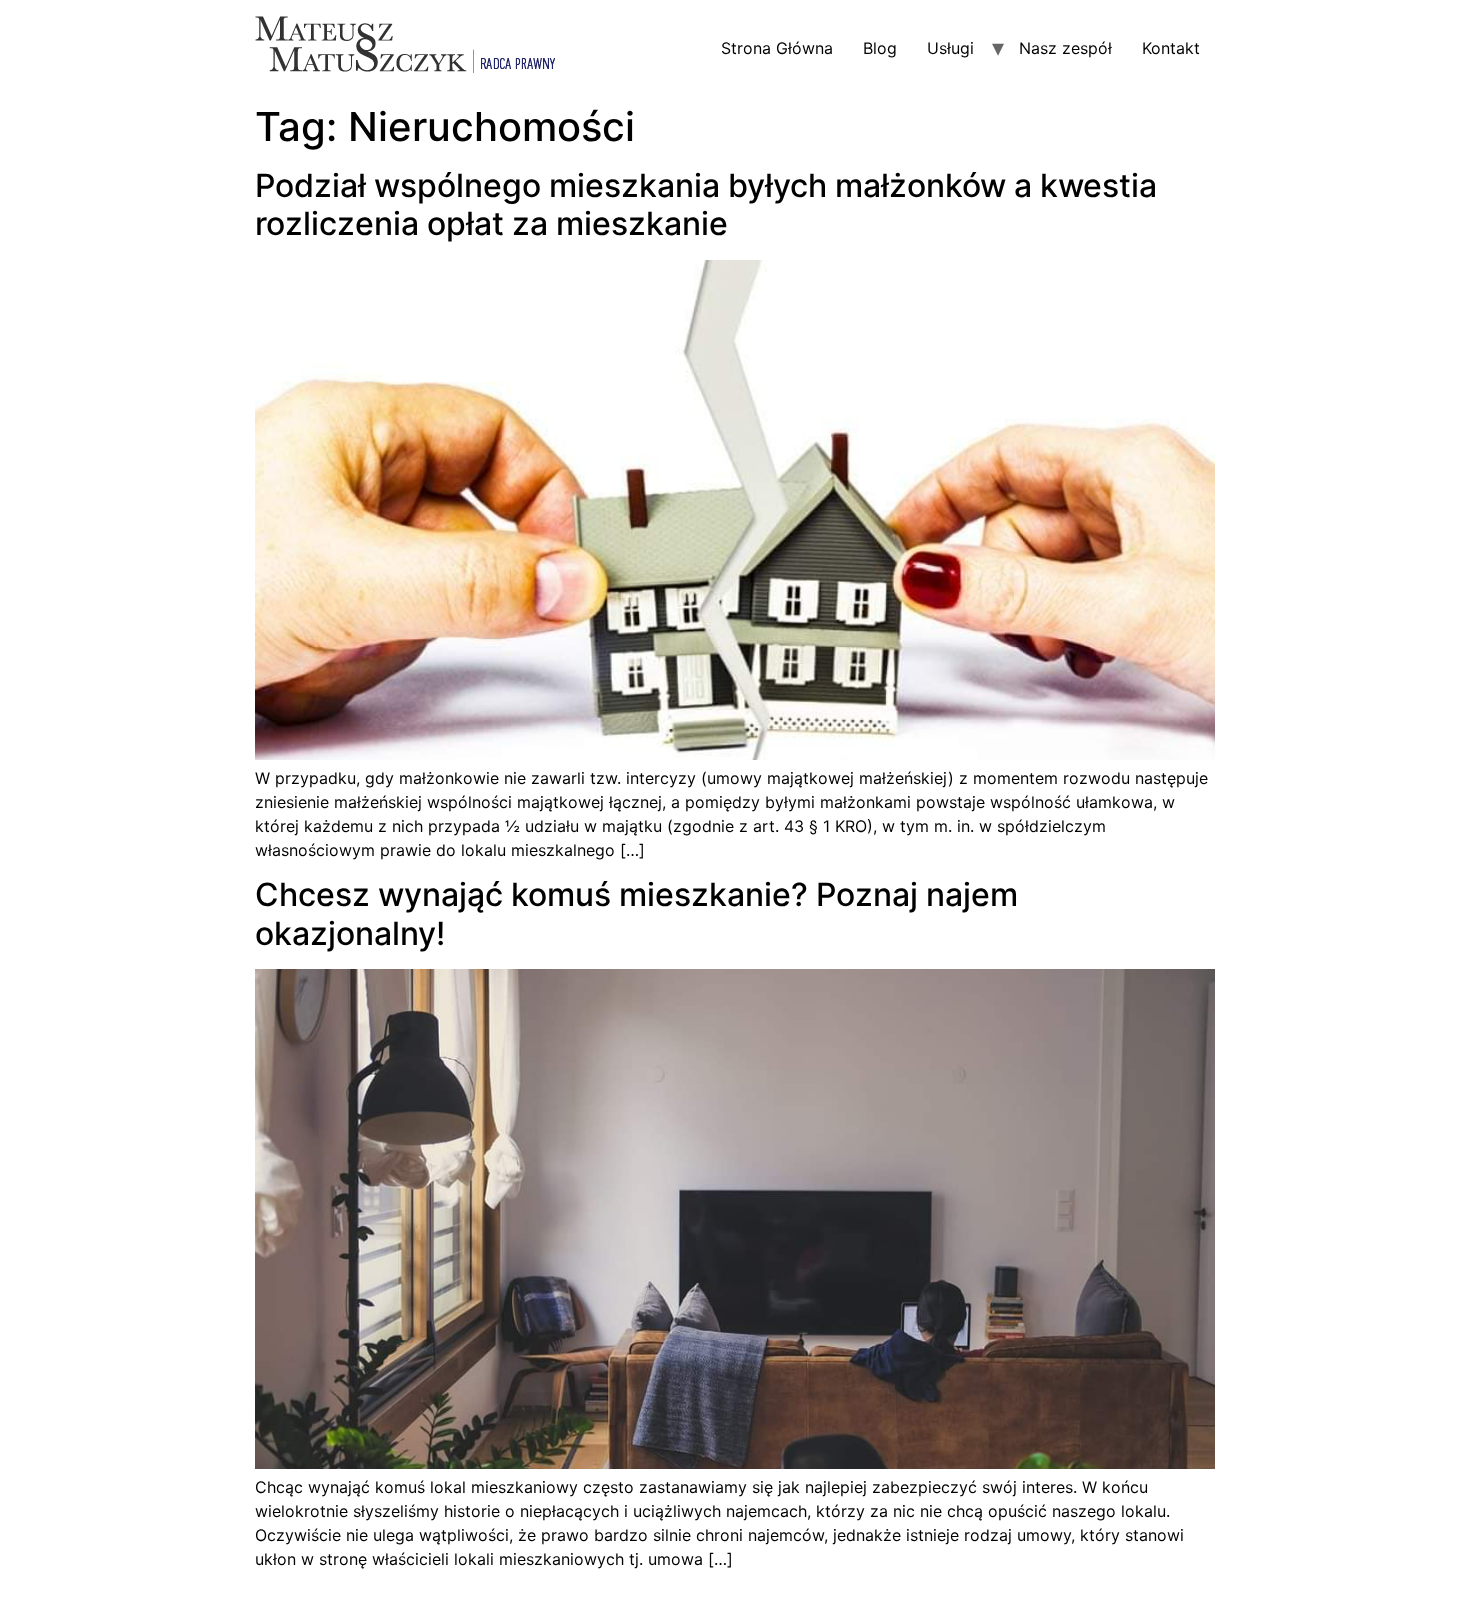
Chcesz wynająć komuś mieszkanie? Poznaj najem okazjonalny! (636, 913)
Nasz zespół (1065, 48)
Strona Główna (777, 48)
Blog (880, 48)
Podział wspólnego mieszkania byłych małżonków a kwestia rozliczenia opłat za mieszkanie (706, 204)
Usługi (950, 48)
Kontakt (1171, 48)
